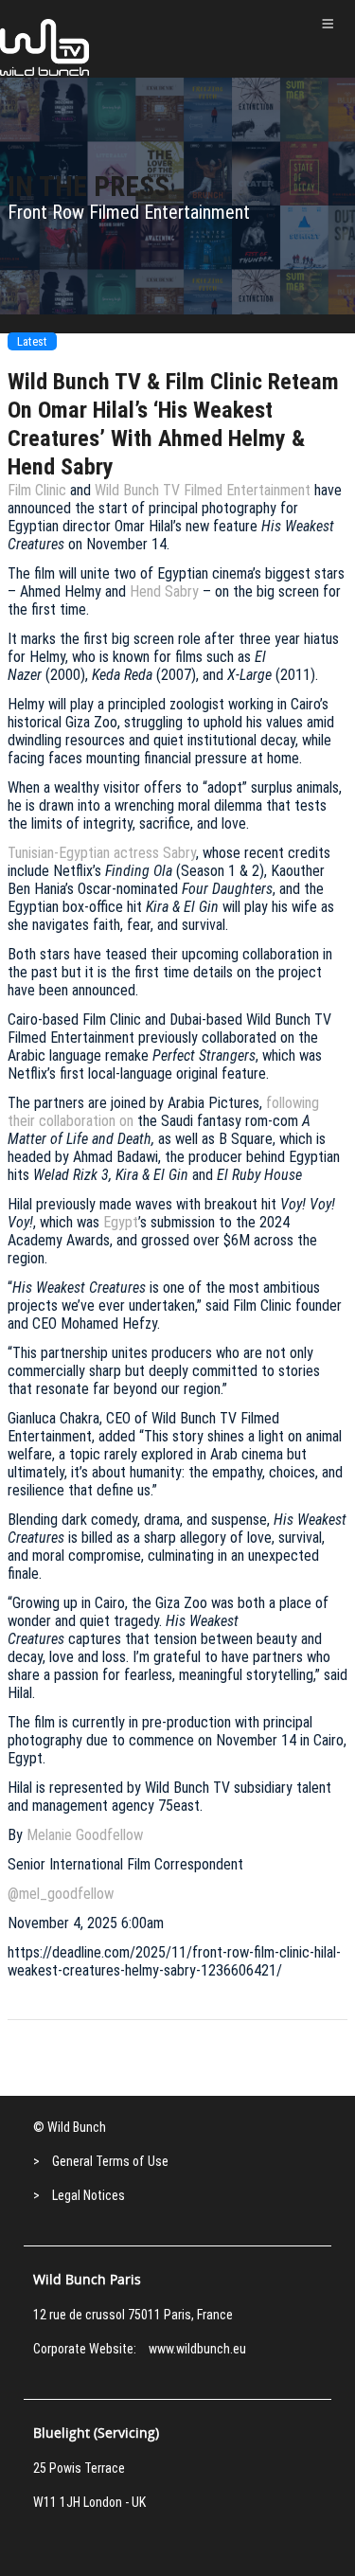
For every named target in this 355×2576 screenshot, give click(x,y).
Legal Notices (89, 2195)
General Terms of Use (110, 2161)
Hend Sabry (164, 591)
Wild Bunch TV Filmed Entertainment (203, 490)
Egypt (121, 1222)
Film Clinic (37, 490)
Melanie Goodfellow (85, 1835)
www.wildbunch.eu (197, 2349)
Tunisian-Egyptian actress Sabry (102, 853)
